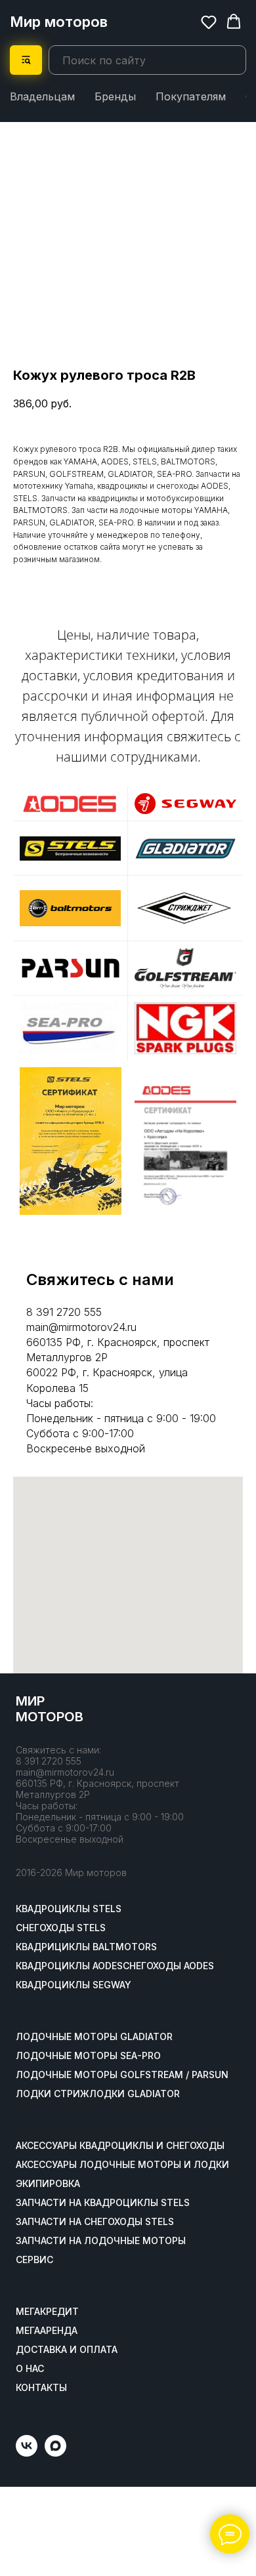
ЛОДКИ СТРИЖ (53, 2094)
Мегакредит (47, 2312)
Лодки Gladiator (135, 2094)
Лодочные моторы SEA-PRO (88, 2056)
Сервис (34, 2260)
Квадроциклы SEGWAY (74, 1985)
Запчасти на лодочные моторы (101, 2241)
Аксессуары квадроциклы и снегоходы (120, 2146)
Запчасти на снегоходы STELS (95, 2222)
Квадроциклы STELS (69, 1909)
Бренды (115, 96)
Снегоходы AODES (168, 1966)
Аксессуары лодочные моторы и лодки (122, 2165)
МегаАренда (47, 2331)
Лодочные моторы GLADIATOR (94, 2037)
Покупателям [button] (191, 96)
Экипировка (48, 2184)
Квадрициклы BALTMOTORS (86, 1947)
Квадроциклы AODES (69, 1966)
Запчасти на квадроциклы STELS (103, 2203)
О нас (30, 2369)
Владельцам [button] (42, 96)
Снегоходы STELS (61, 1928)
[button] (209, 22)
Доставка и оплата (67, 2350)
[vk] (27, 2453)
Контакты (41, 2388)
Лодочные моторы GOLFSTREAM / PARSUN (122, 2075)
